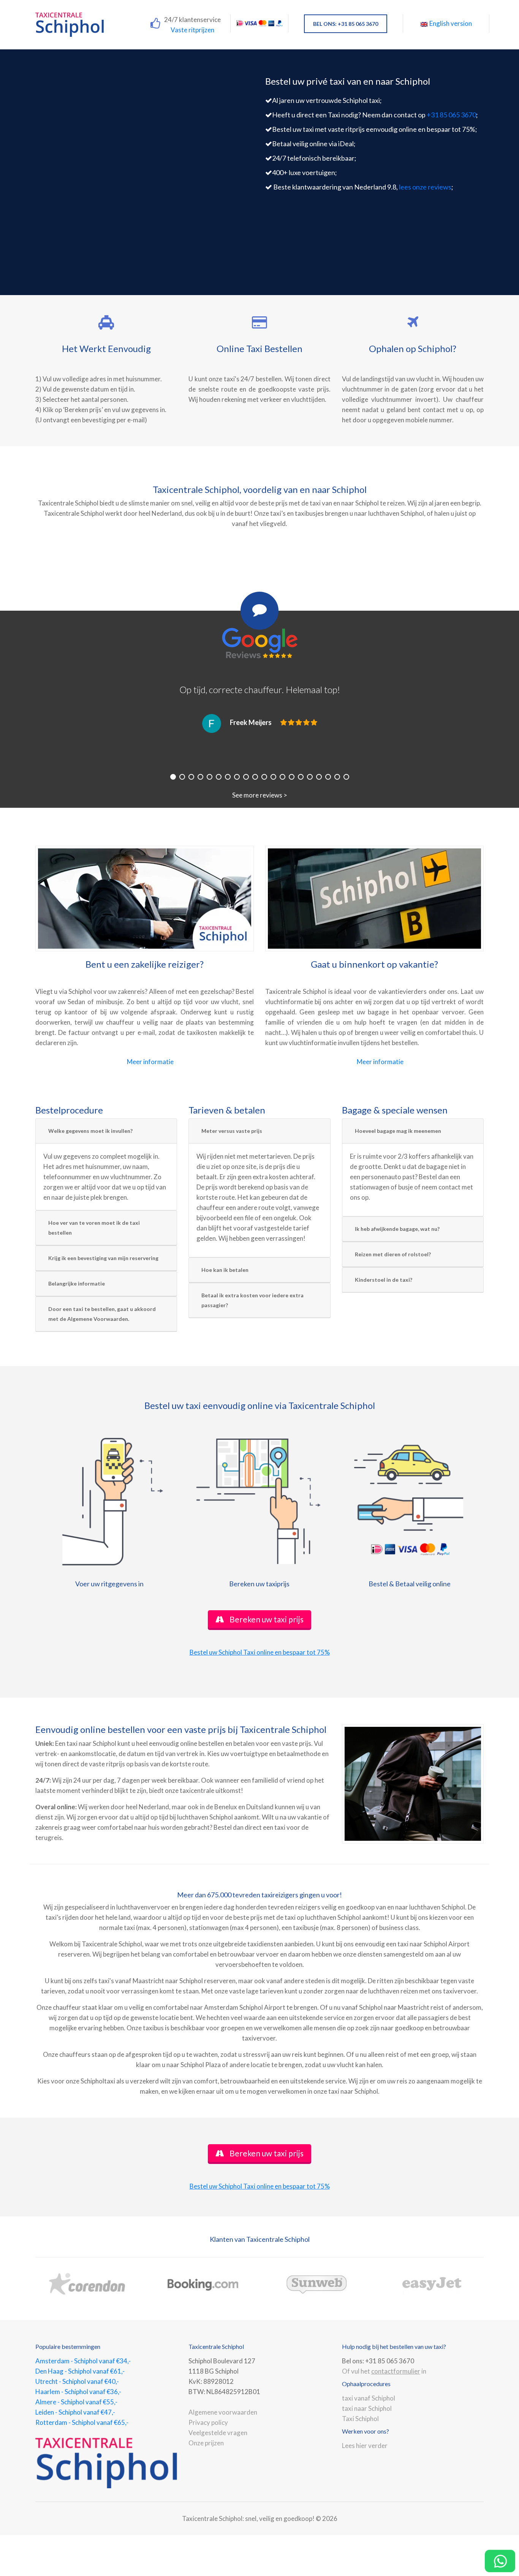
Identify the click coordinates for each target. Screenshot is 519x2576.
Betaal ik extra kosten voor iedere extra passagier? (252, 1300)
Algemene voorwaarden (223, 2412)
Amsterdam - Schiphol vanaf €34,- (83, 2361)
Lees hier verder (365, 2446)
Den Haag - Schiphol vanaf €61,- (80, 2371)
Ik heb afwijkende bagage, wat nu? (397, 1229)
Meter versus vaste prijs (232, 1131)
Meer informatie (150, 1062)
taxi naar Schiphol (367, 2408)
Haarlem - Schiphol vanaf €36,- (78, 2392)
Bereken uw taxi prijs (266, 1619)
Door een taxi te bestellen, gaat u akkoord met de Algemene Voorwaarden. (102, 1314)
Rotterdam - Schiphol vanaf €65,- (82, 2422)
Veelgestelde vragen (218, 2433)
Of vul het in (384, 2371)
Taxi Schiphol (360, 2419)
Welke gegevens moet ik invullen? (90, 1131)
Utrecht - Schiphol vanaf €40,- (77, 2381)
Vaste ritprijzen (192, 30)
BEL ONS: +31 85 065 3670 (346, 24)
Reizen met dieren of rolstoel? (393, 1254)
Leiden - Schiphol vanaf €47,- (75, 2412)
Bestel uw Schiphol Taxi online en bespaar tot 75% (260, 1652)
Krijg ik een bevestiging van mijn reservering (103, 1258)
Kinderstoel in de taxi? (384, 1280)
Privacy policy (208, 2422)
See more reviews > (260, 795)
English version (451, 23)
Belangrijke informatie (77, 1283)
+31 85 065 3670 (451, 115)
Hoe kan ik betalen (225, 1270)
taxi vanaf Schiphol (369, 2398)
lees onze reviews (425, 187)
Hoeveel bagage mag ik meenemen (398, 1131)
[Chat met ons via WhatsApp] (500, 2561)
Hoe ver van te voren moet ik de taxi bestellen (94, 1228)
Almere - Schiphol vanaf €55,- (76, 2402)
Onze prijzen (206, 2443)
